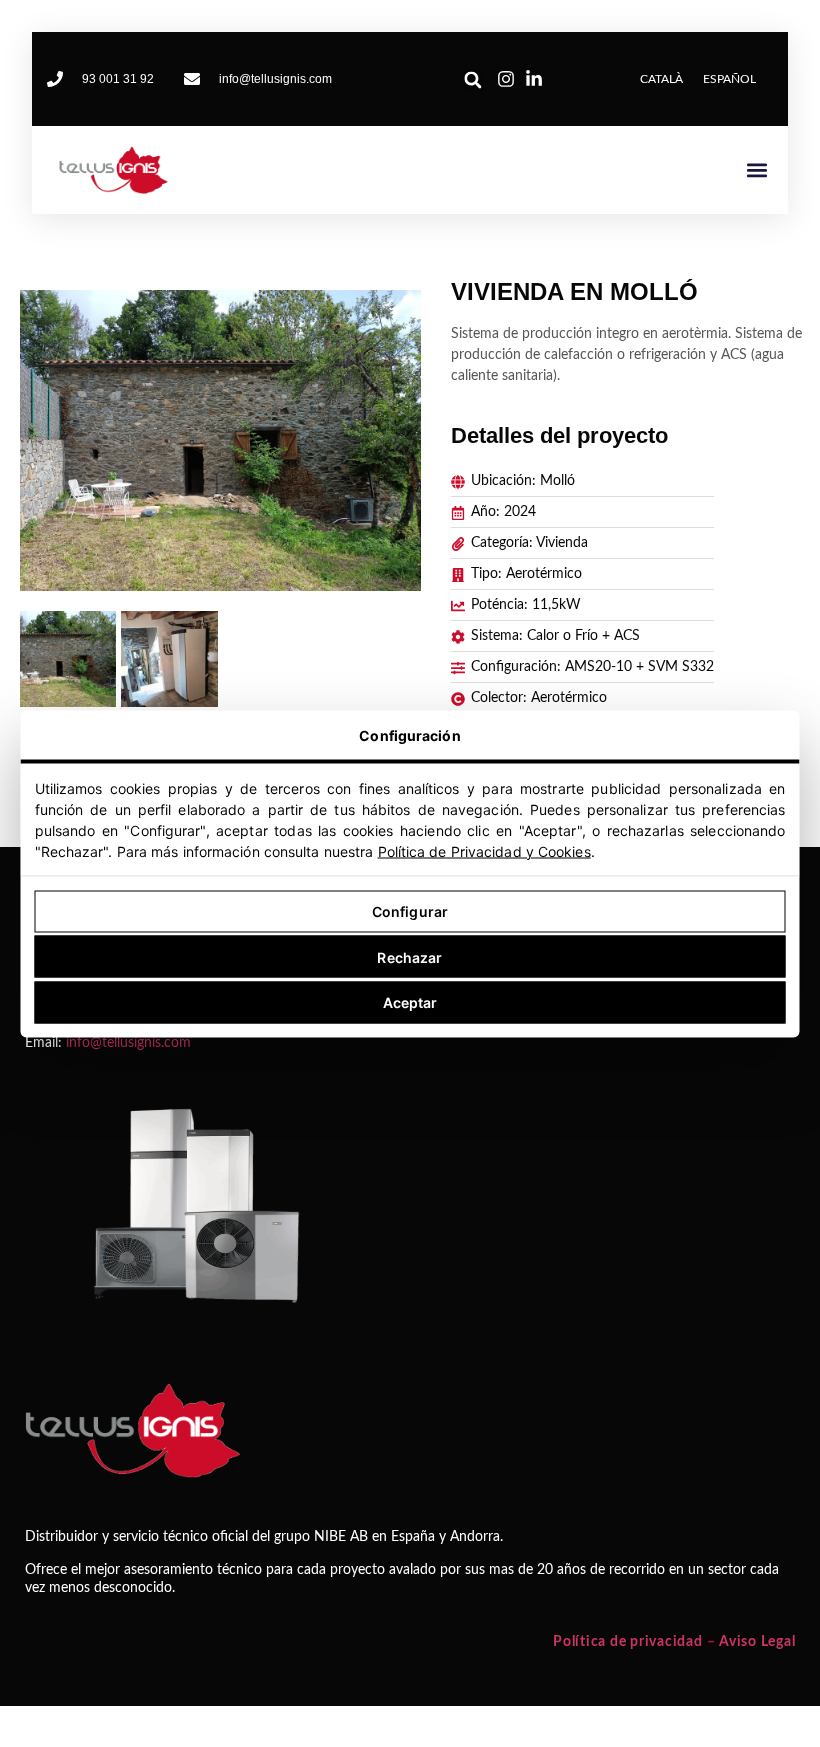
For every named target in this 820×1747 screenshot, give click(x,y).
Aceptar (410, 1002)
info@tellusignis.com (128, 1043)
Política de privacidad (628, 1642)
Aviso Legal (757, 1642)
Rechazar (409, 956)
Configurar (410, 911)
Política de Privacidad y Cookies (484, 850)
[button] (472, 80)
